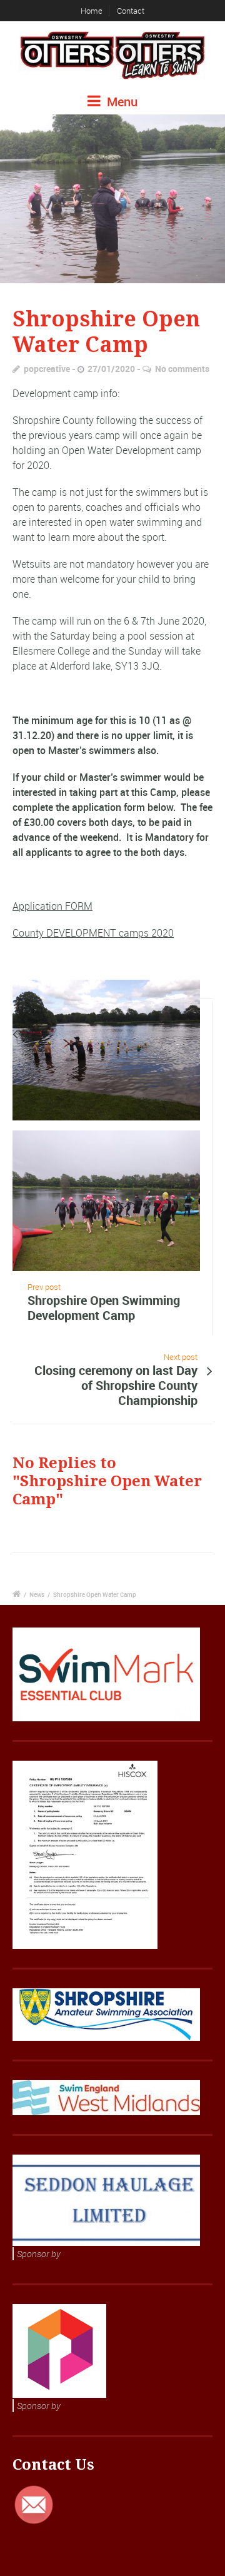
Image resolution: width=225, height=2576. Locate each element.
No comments (182, 369)
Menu (121, 102)
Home (92, 11)
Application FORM (52, 906)
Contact (131, 11)
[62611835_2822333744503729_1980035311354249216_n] (112, 199)
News (37, 1594)
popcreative (47, 369)
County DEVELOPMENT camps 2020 (93, 933)
